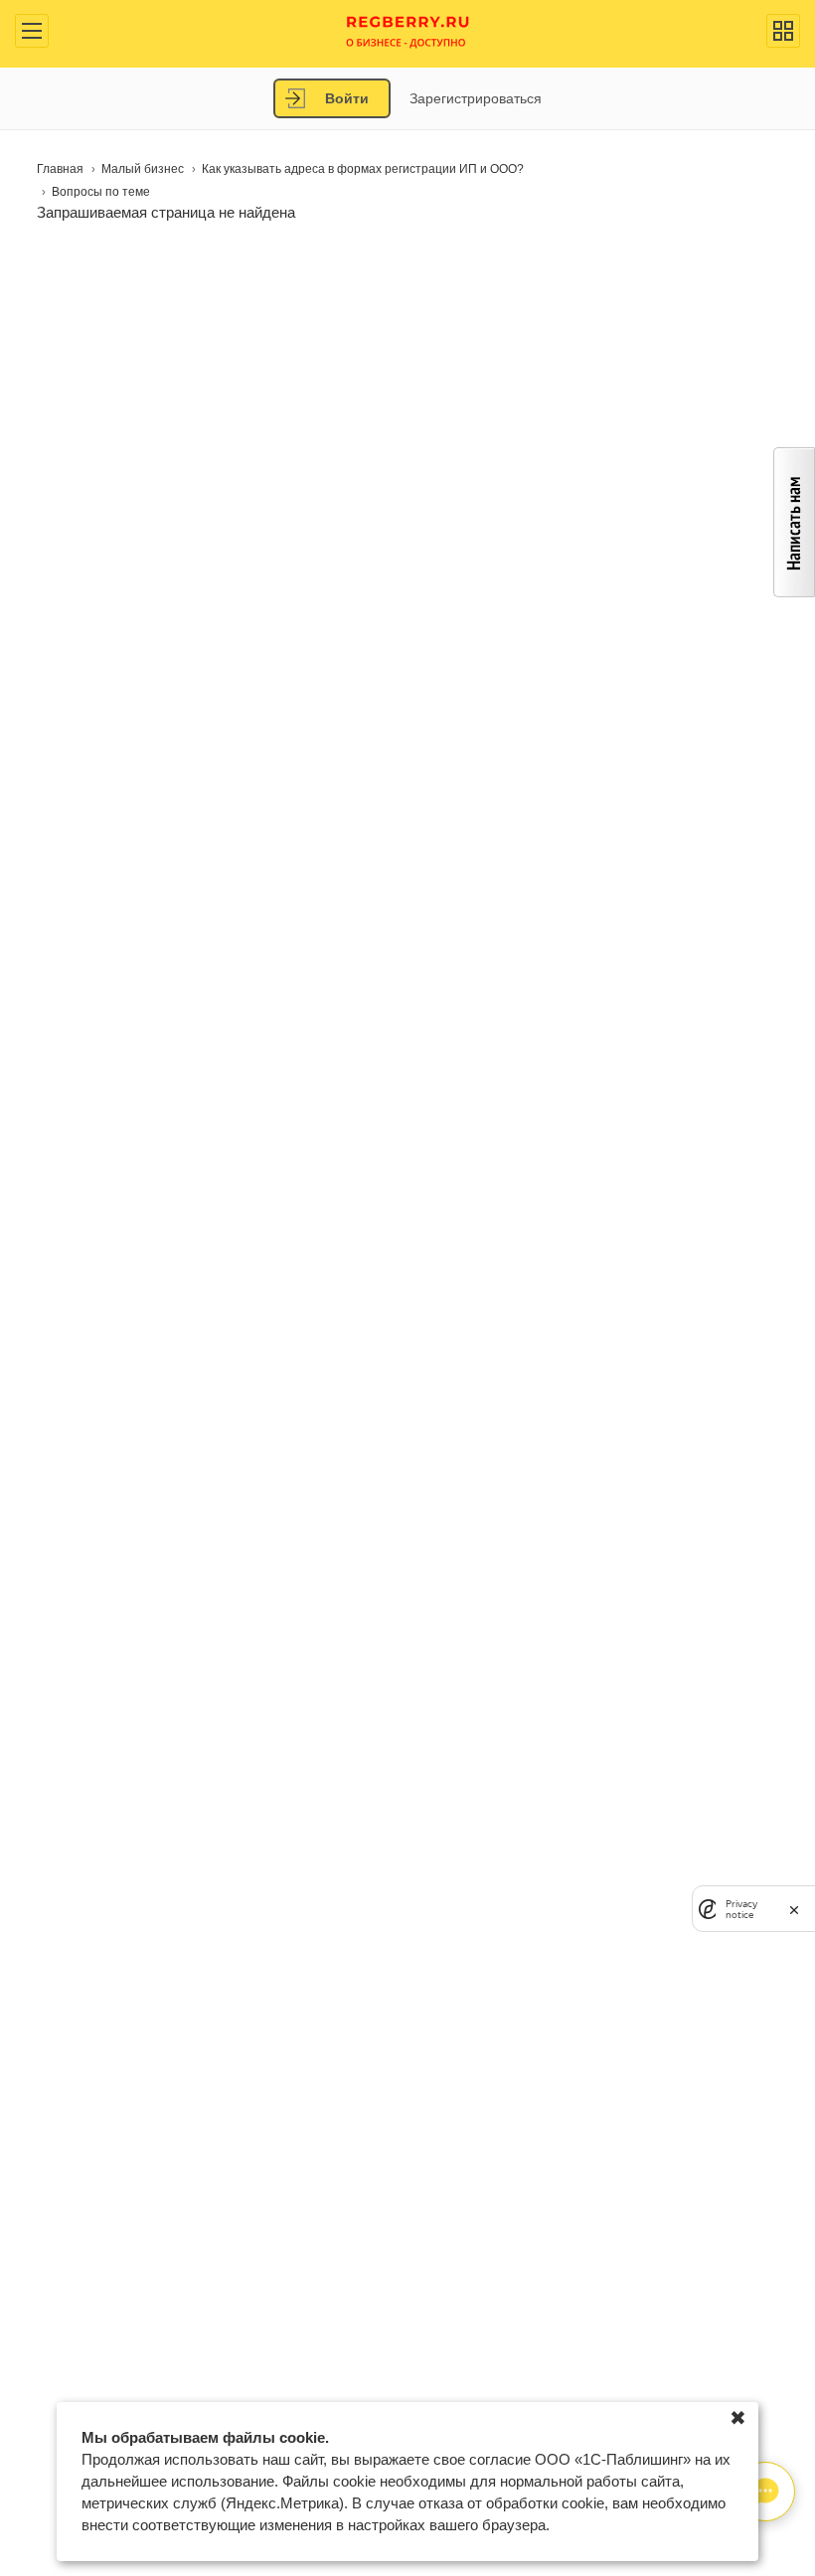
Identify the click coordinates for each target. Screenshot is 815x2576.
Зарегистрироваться (476, 98)
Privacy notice (741, 1909)
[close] (794, 1909)
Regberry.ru (408, 30)
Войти (347, 98)
